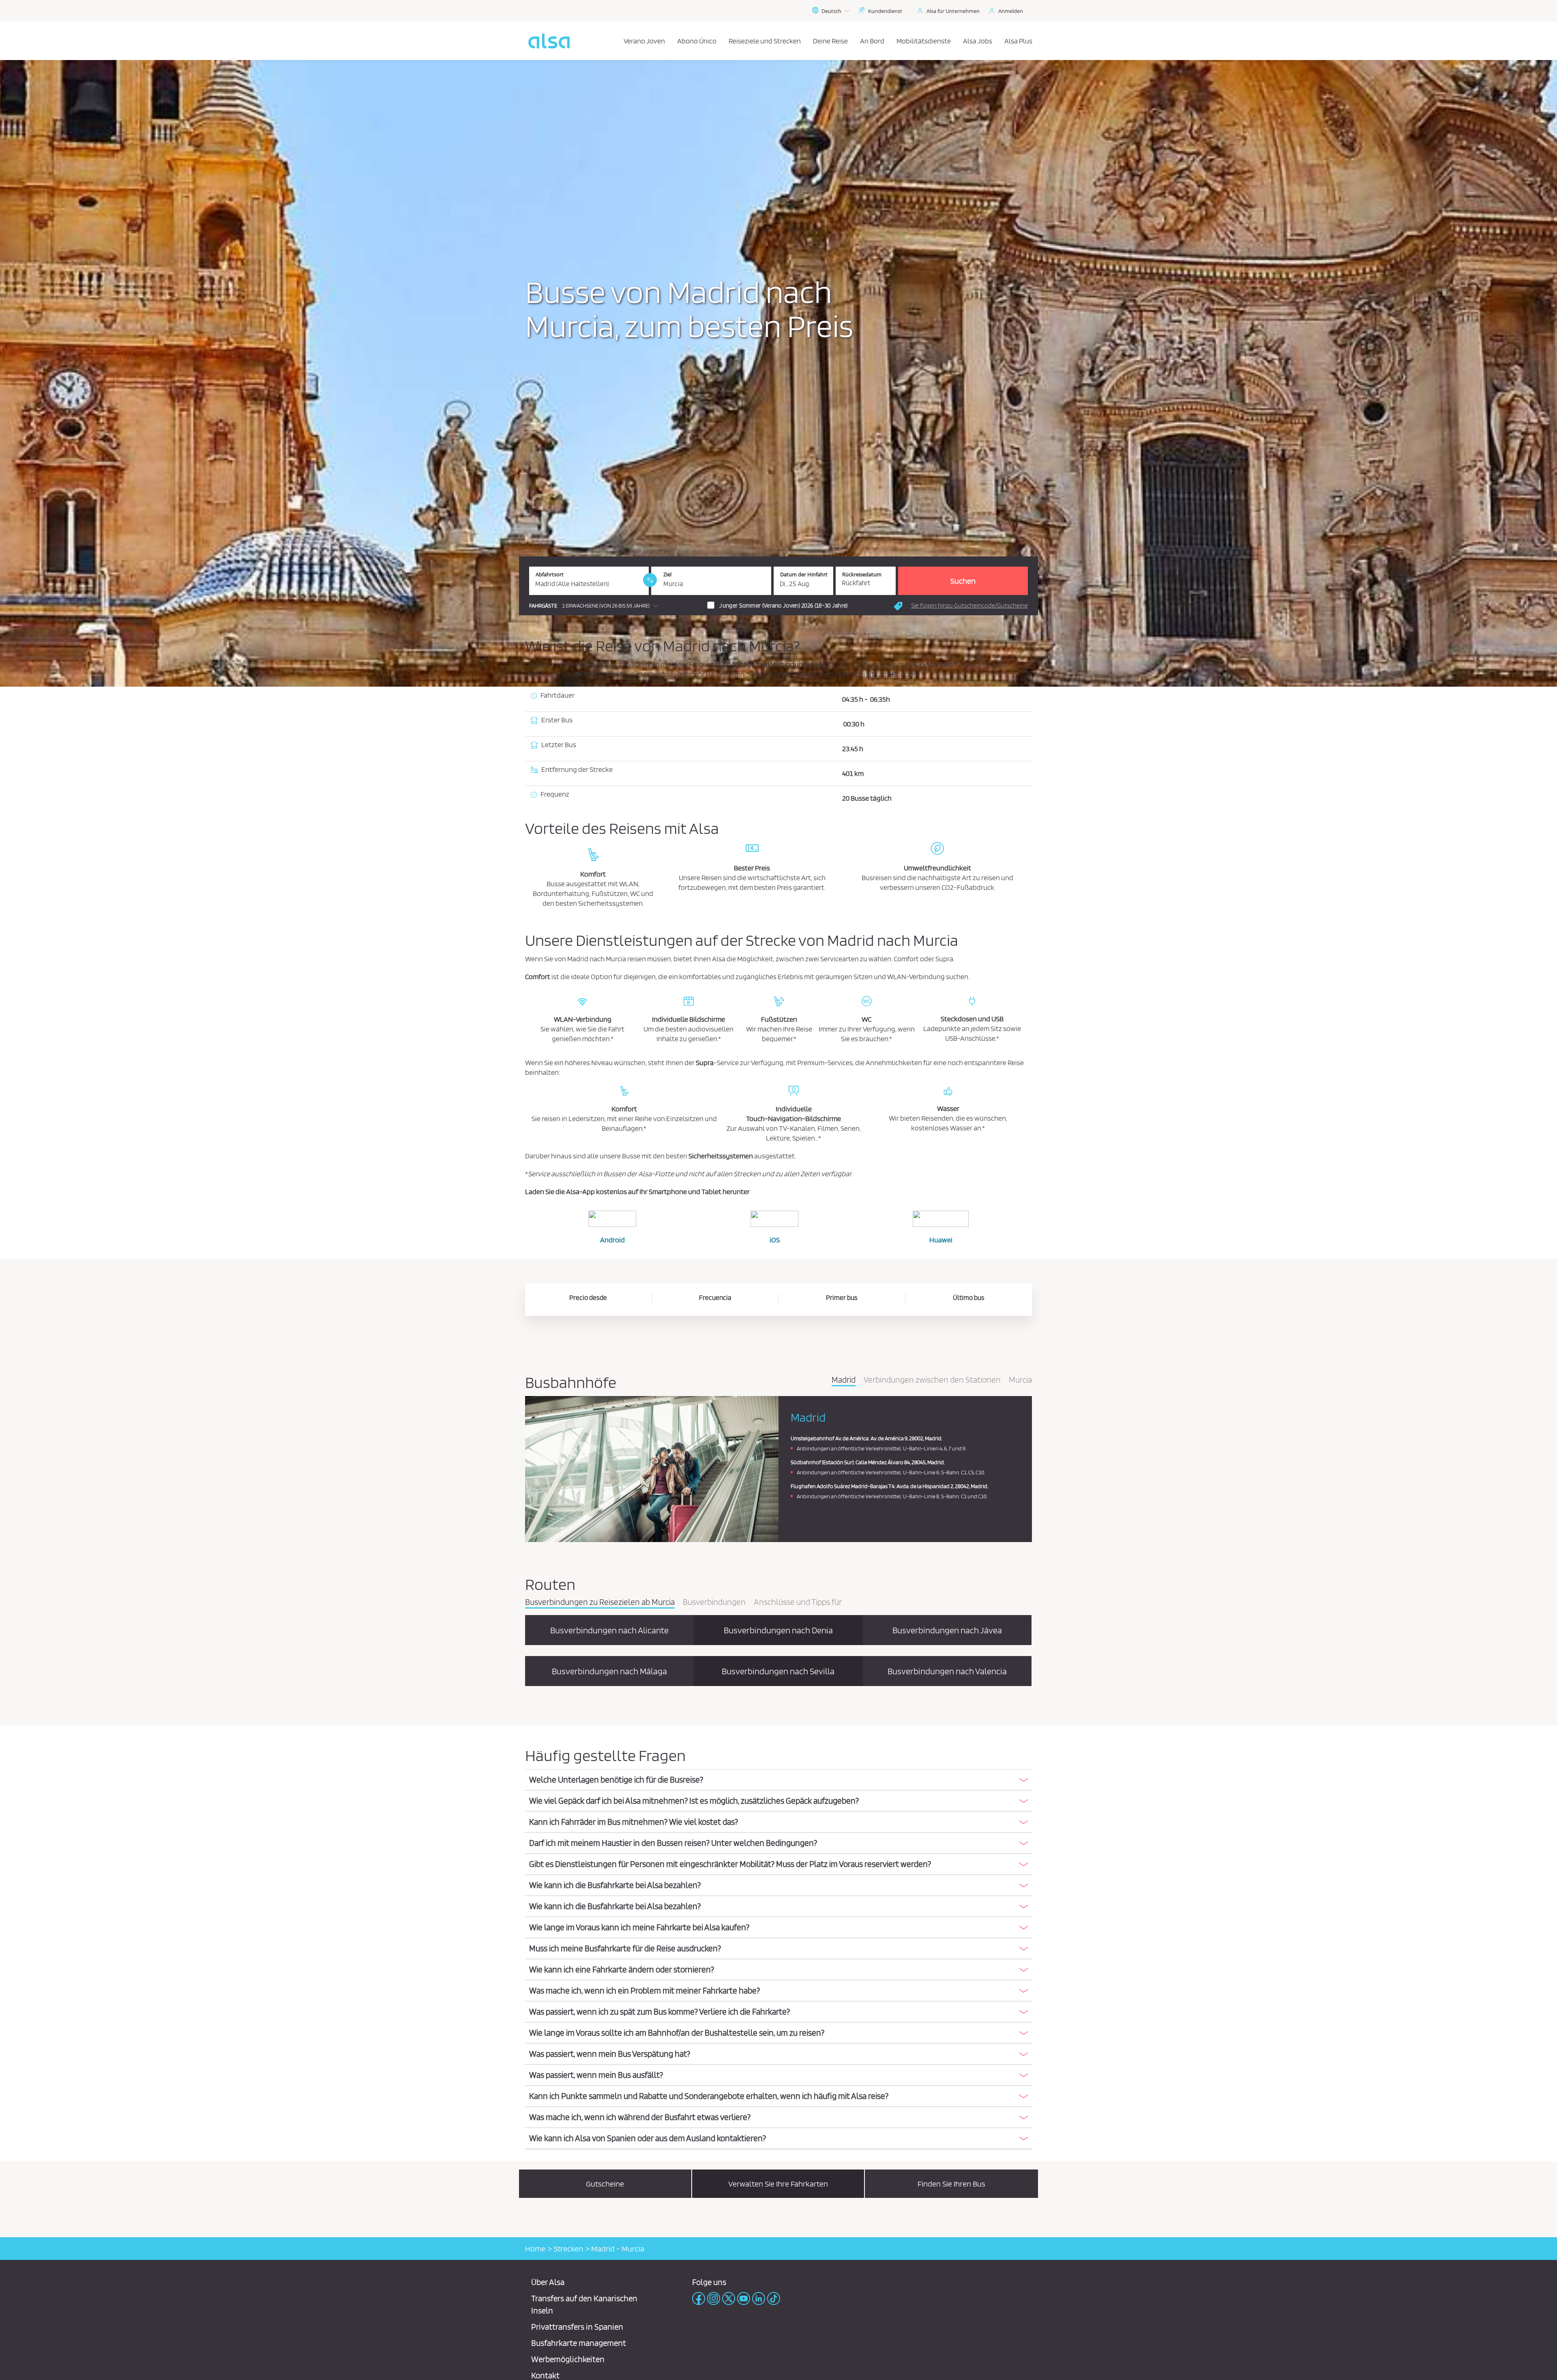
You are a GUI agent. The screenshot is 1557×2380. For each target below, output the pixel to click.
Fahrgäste (543, 606)
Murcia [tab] (1020, 1380)
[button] (596, 606)
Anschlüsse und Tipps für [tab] (798, 1602)
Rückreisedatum (862, 575)
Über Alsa (548, 2282)
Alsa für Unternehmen (953, 11)
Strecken (568, 2249)
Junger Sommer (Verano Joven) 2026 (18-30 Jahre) (783, 606)
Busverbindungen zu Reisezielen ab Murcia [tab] (600, 1602)
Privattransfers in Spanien (577, 2327)
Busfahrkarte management (579, 2343)
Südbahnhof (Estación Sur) (822, 1462)
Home (535, 2249)
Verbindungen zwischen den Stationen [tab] (932, 1380)
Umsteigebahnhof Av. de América (830, 1438)
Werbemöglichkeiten (568, 2359)
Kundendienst (885, 11)
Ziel (667, 575)
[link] (650, 580)
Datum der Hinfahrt (804, 575)
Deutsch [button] (831, 11)
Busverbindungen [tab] (714, 1602)
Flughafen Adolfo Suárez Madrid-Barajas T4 (843, 1486)
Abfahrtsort (550, 575)
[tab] (778, 1780)
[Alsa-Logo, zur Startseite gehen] (549, 41)
